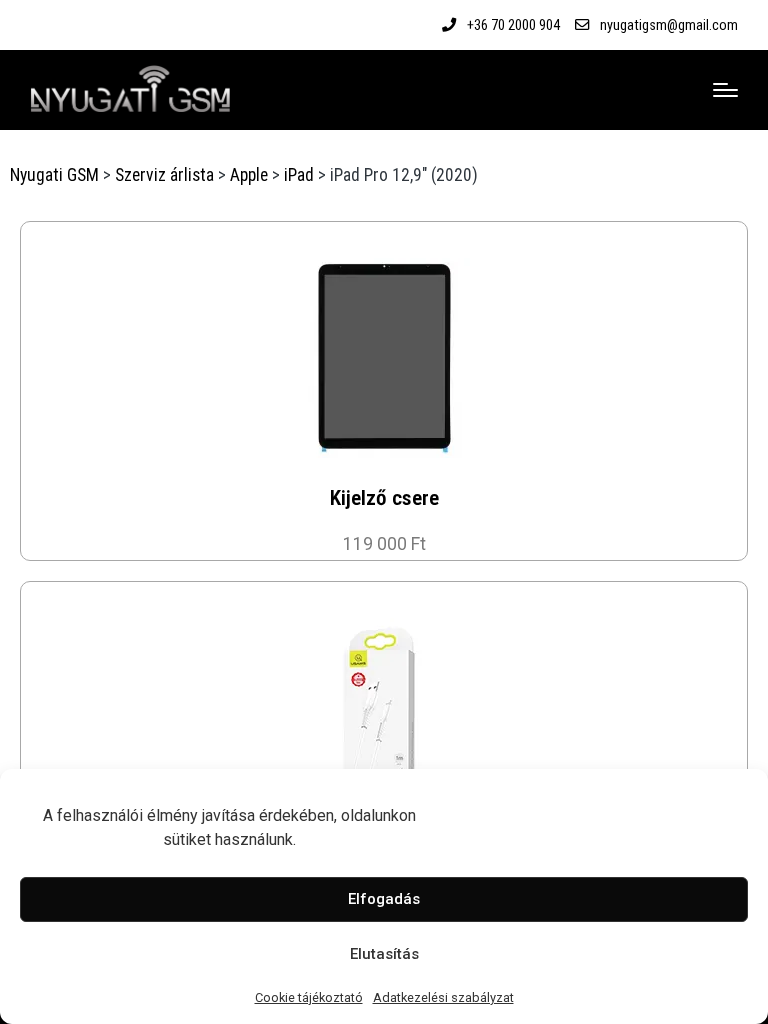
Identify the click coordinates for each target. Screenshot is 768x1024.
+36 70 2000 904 (513, 25)
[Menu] (725, 90)
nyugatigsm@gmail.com (669, 25)
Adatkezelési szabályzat (443, 997)
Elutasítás (384, 954)
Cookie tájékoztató (309, 997)
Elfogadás (384, 899)
